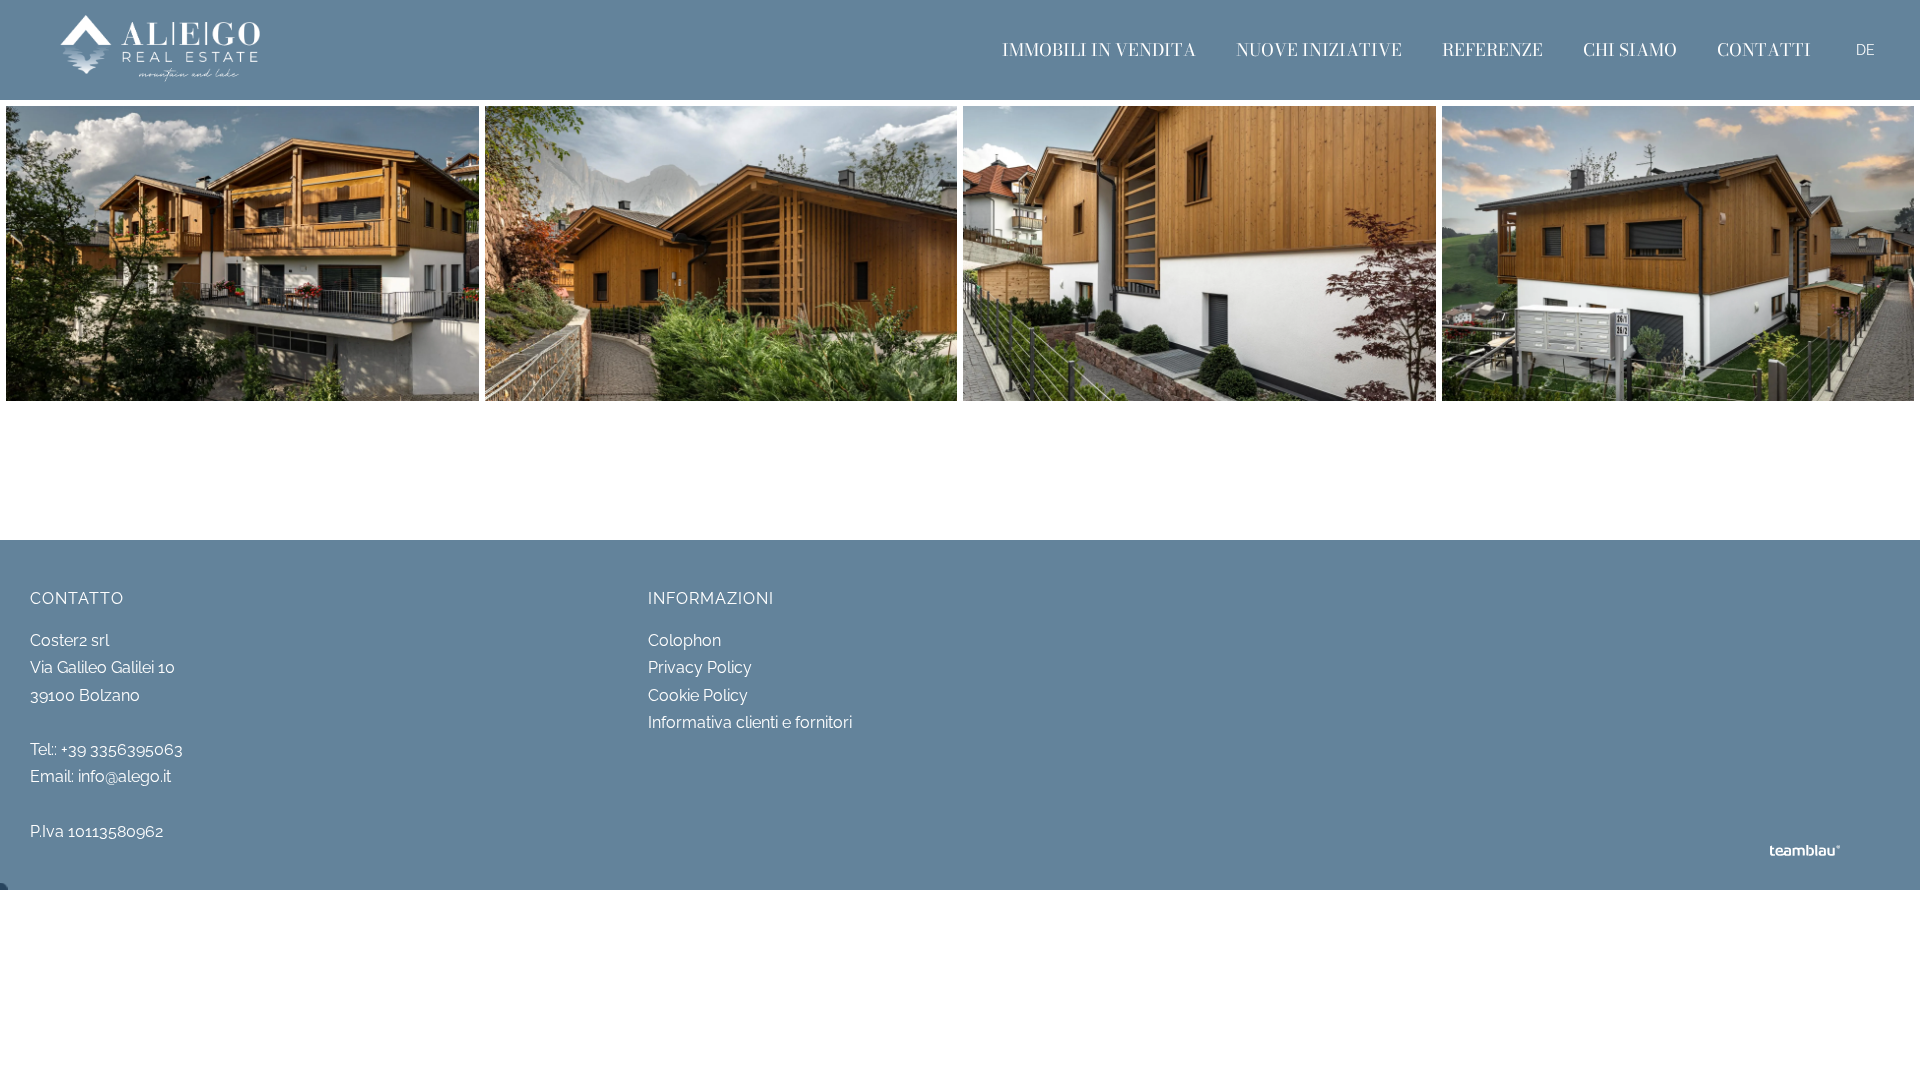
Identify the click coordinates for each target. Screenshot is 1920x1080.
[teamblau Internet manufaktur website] (1805, 852)
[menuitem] (1099, 50)
